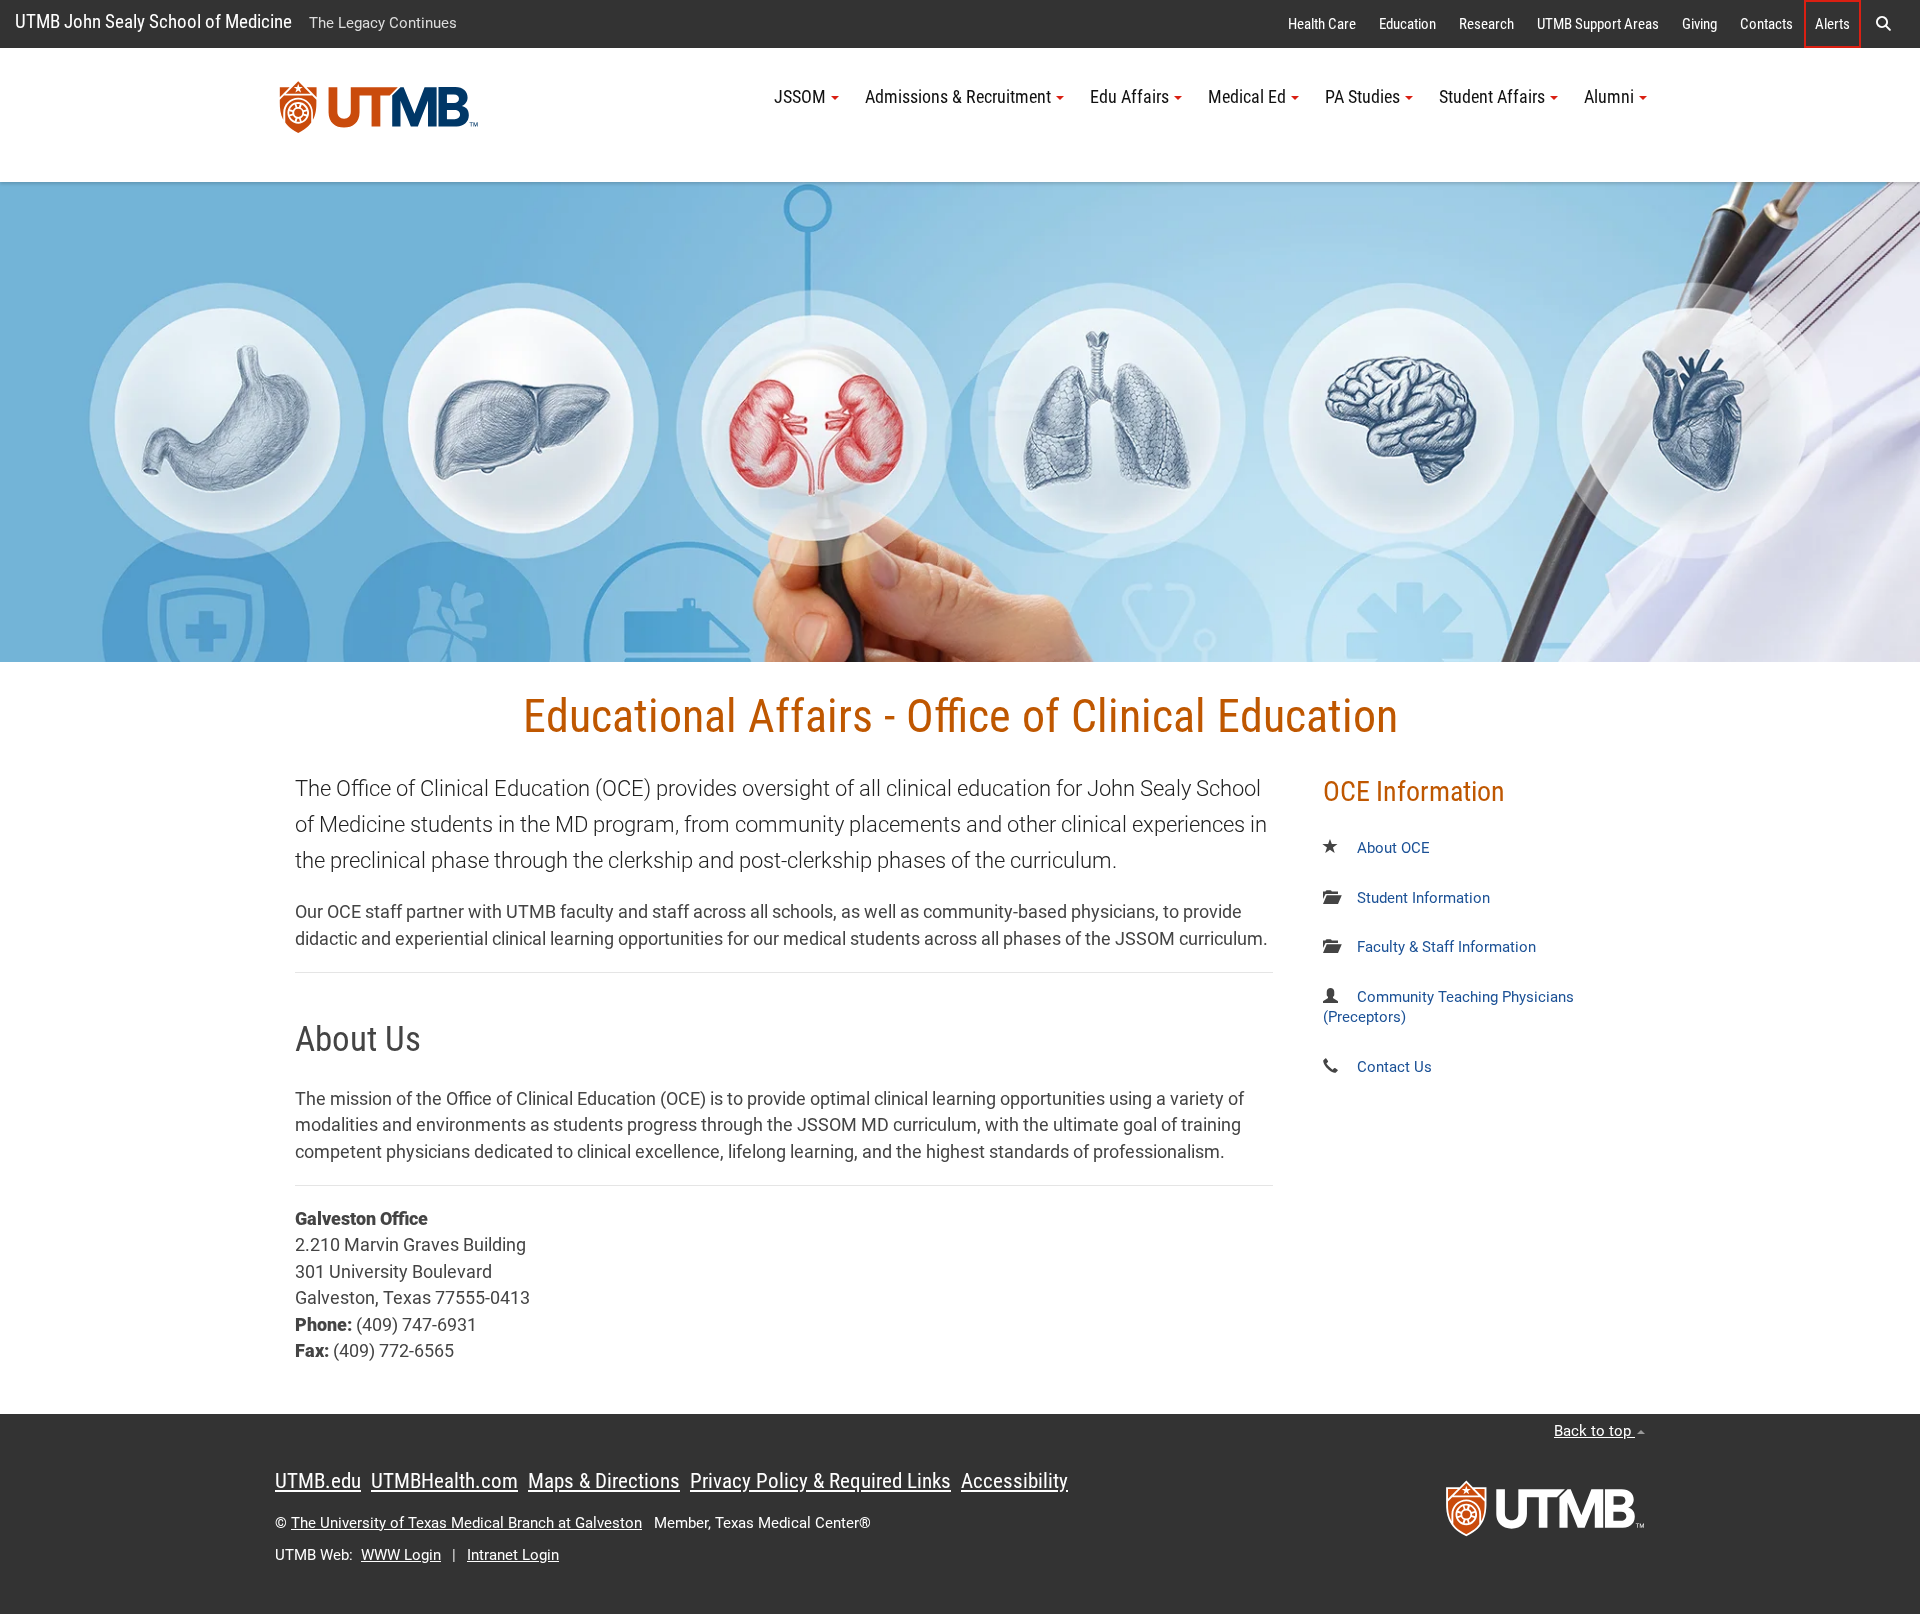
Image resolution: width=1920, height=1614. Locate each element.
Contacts (1766, 24)
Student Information (1423, 898)
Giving (1699, 24)
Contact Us (1394, 1067)
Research (1486, 24)
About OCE (1393, 848)
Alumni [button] (1609, 97)
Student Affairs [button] (1492, 97)
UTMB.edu (318, 1481)
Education (1407, 24)
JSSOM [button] (800, 97)
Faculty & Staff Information (1446, 947)
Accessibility (1014, 1481)
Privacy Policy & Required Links (820, 1481)
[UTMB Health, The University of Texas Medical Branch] (1545, 1515)
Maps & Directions (604, 1481)
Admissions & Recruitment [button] (958, 97)
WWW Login (401, 1555)
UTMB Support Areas (1598, 24)
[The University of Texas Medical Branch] (379, 115)
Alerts (1832, 24)
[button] (1883, 24)
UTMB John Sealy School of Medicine (153, 21)
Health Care (1322, 24)
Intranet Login (513, 1555)
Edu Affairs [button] (1129, 97)
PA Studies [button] (1362, 97)
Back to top (1594, 1431)
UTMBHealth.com (444, 1481)
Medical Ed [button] (1247, 97)
